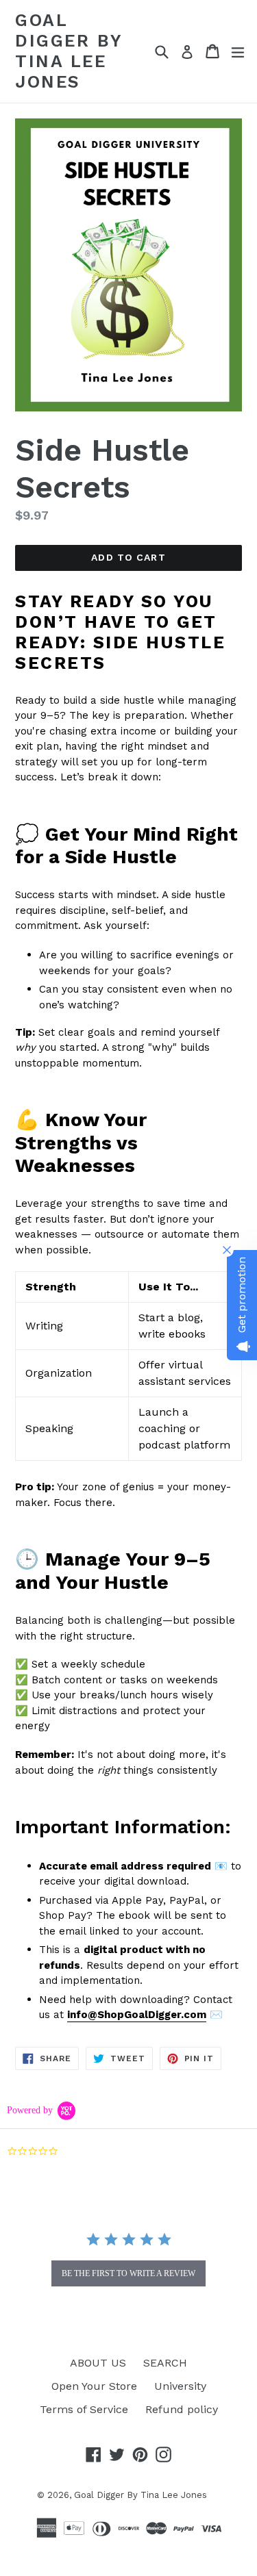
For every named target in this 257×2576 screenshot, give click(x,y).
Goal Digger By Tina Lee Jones (69, 51)
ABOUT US (98, 2363)
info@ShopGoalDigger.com (137, 2015)
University (180, 2386)
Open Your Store (94, 2386)
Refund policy (182, 2409)
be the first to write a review (128, 2273)
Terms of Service (84, 2409)
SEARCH (165, 2363)
